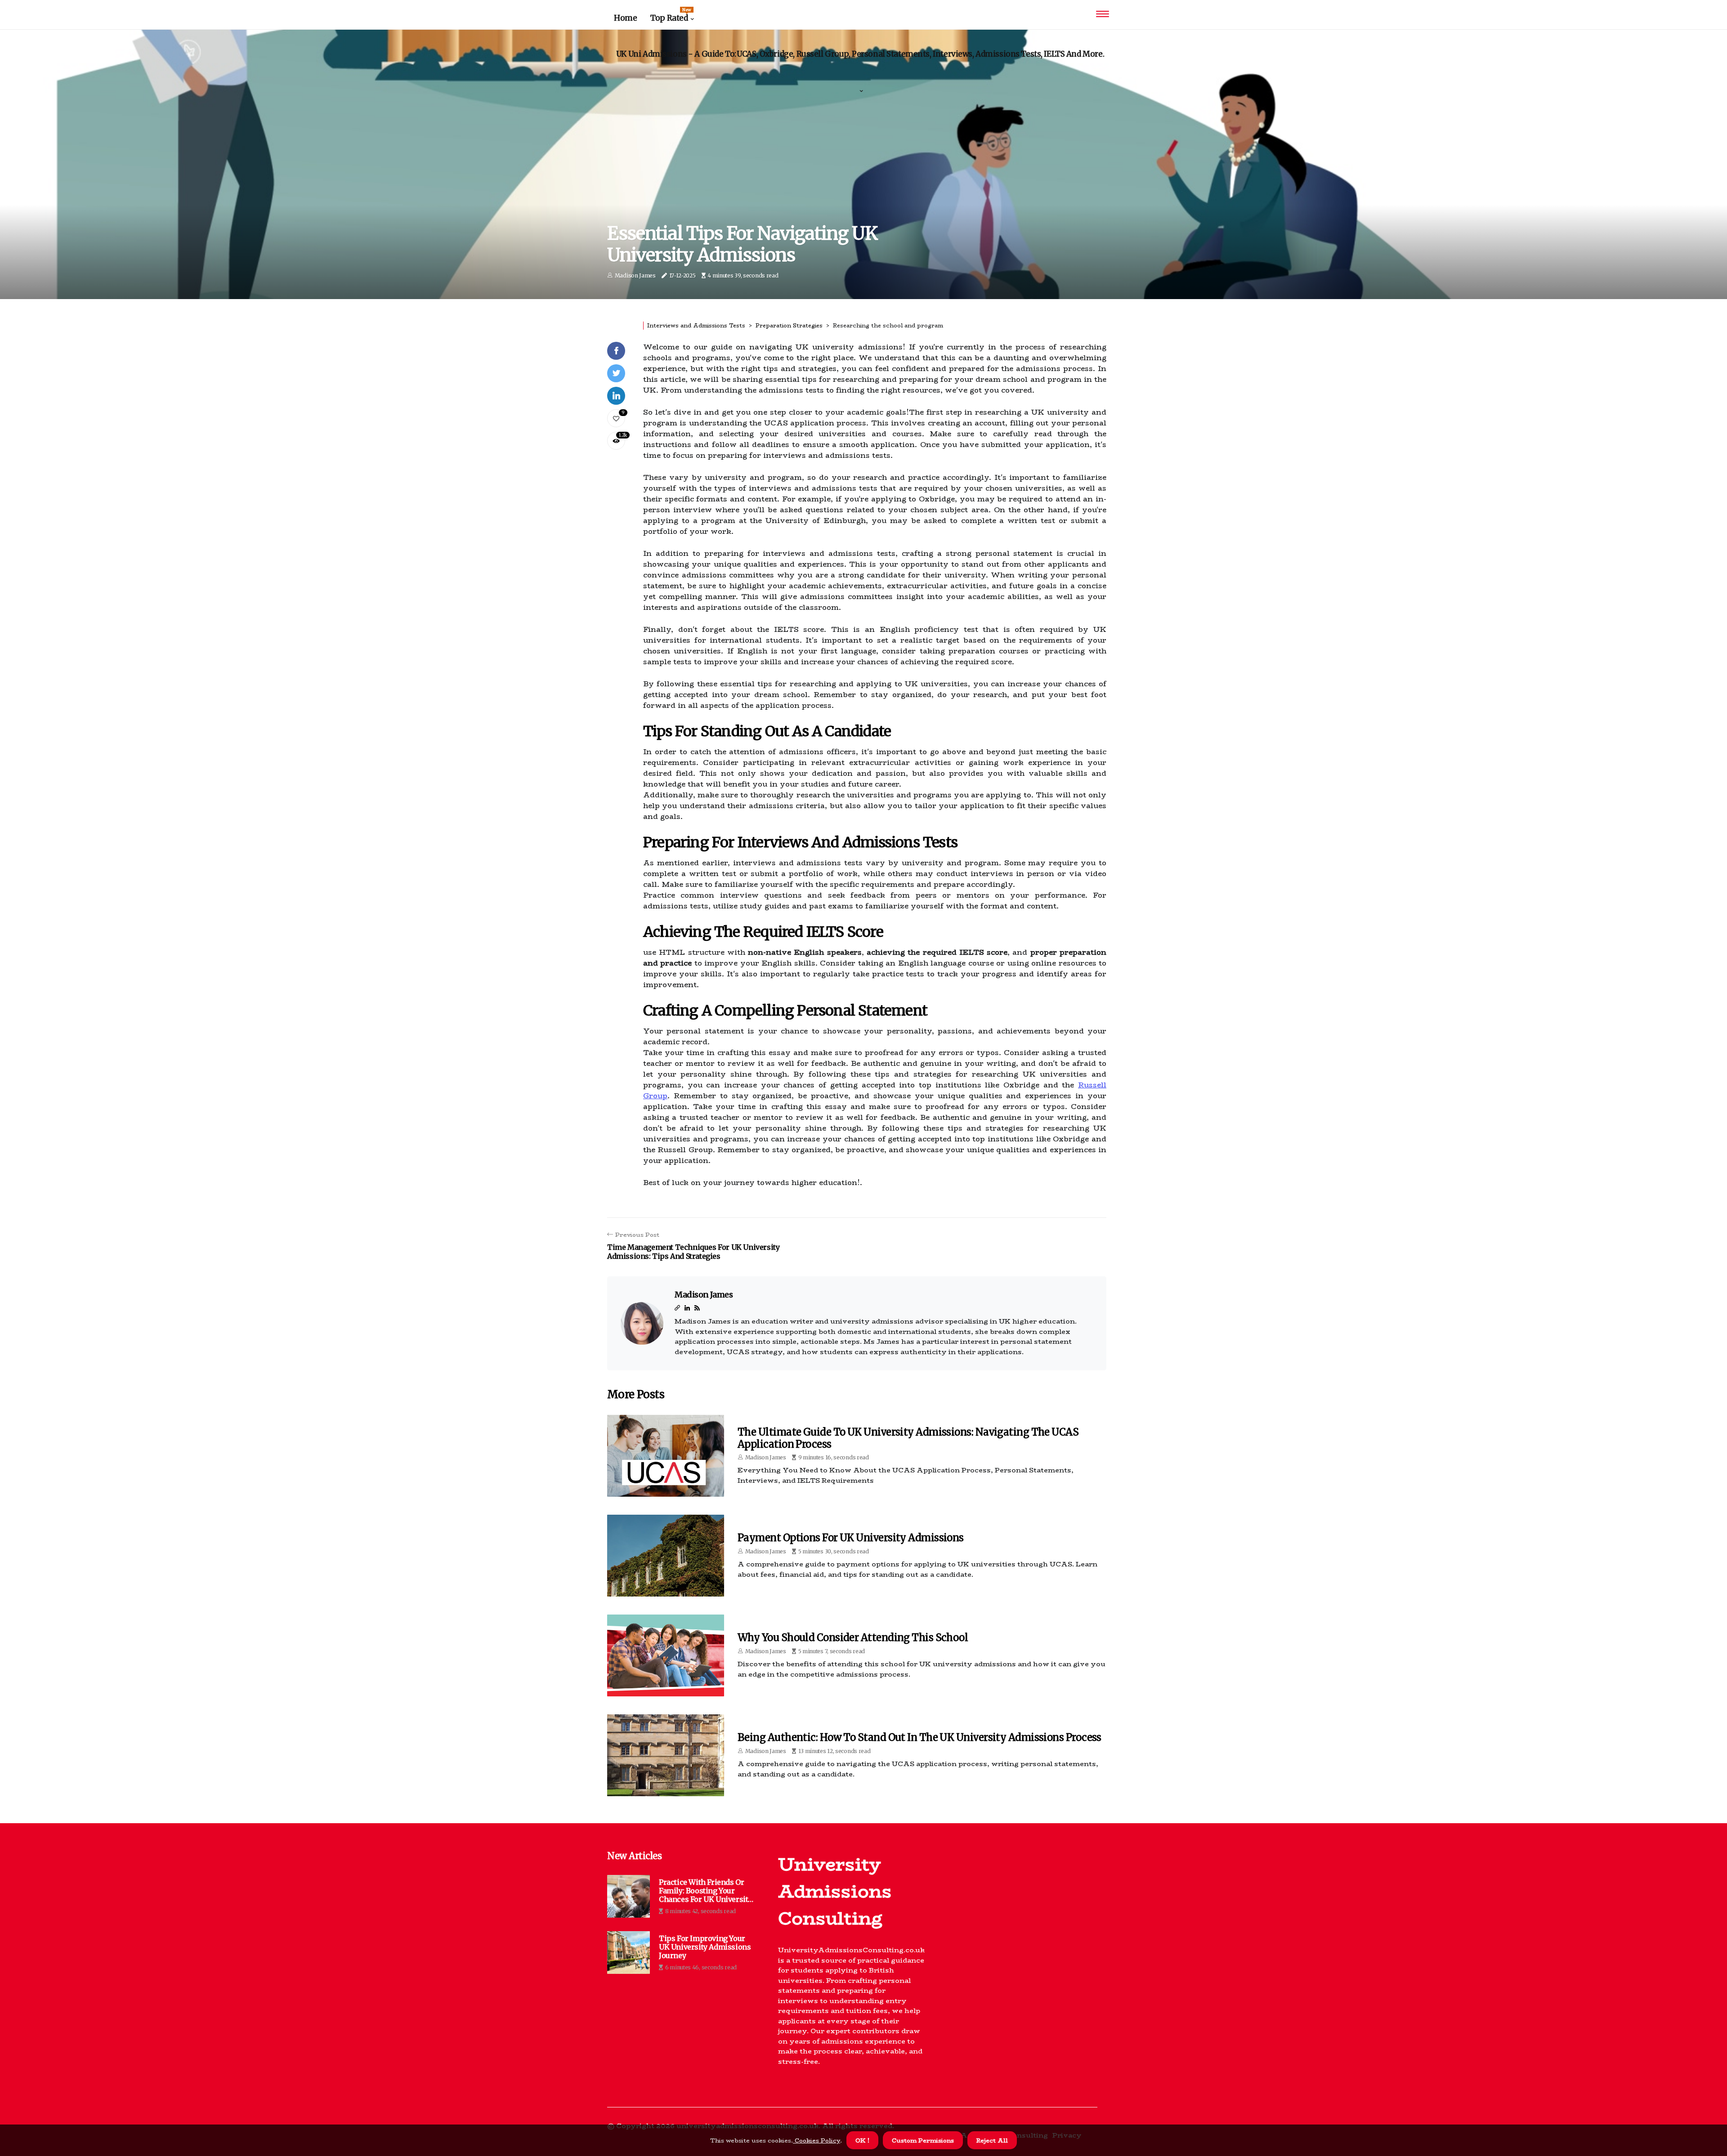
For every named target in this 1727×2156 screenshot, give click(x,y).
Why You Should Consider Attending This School (853, 1637)
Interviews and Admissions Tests (696, 325)
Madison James (635, 275)
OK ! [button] (862, 2140)
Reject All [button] (992, 2140)
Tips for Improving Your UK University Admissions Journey (705, 1947)
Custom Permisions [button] (923, 2140)
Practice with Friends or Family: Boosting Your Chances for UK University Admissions (705, 1891)
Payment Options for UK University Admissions (851, 1538)
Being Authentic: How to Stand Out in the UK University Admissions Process (919, 1737)
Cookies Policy (817, 2140)
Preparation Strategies (789, 325)
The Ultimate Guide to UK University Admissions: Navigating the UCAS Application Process (908, 1438)
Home (625, 18)
